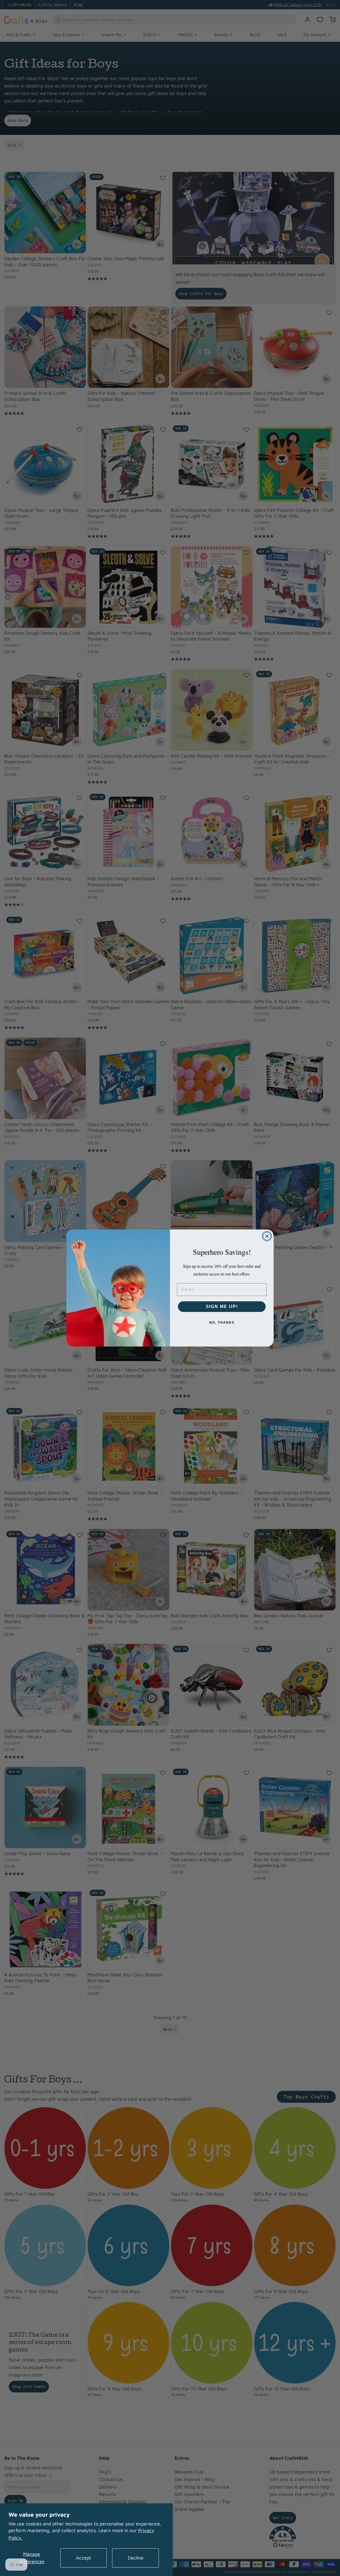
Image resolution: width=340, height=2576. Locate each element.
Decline (136, 2558)
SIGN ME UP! (222, 1306)
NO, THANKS (222, 1323)
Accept (84, 2558)
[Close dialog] (267, 1236)
